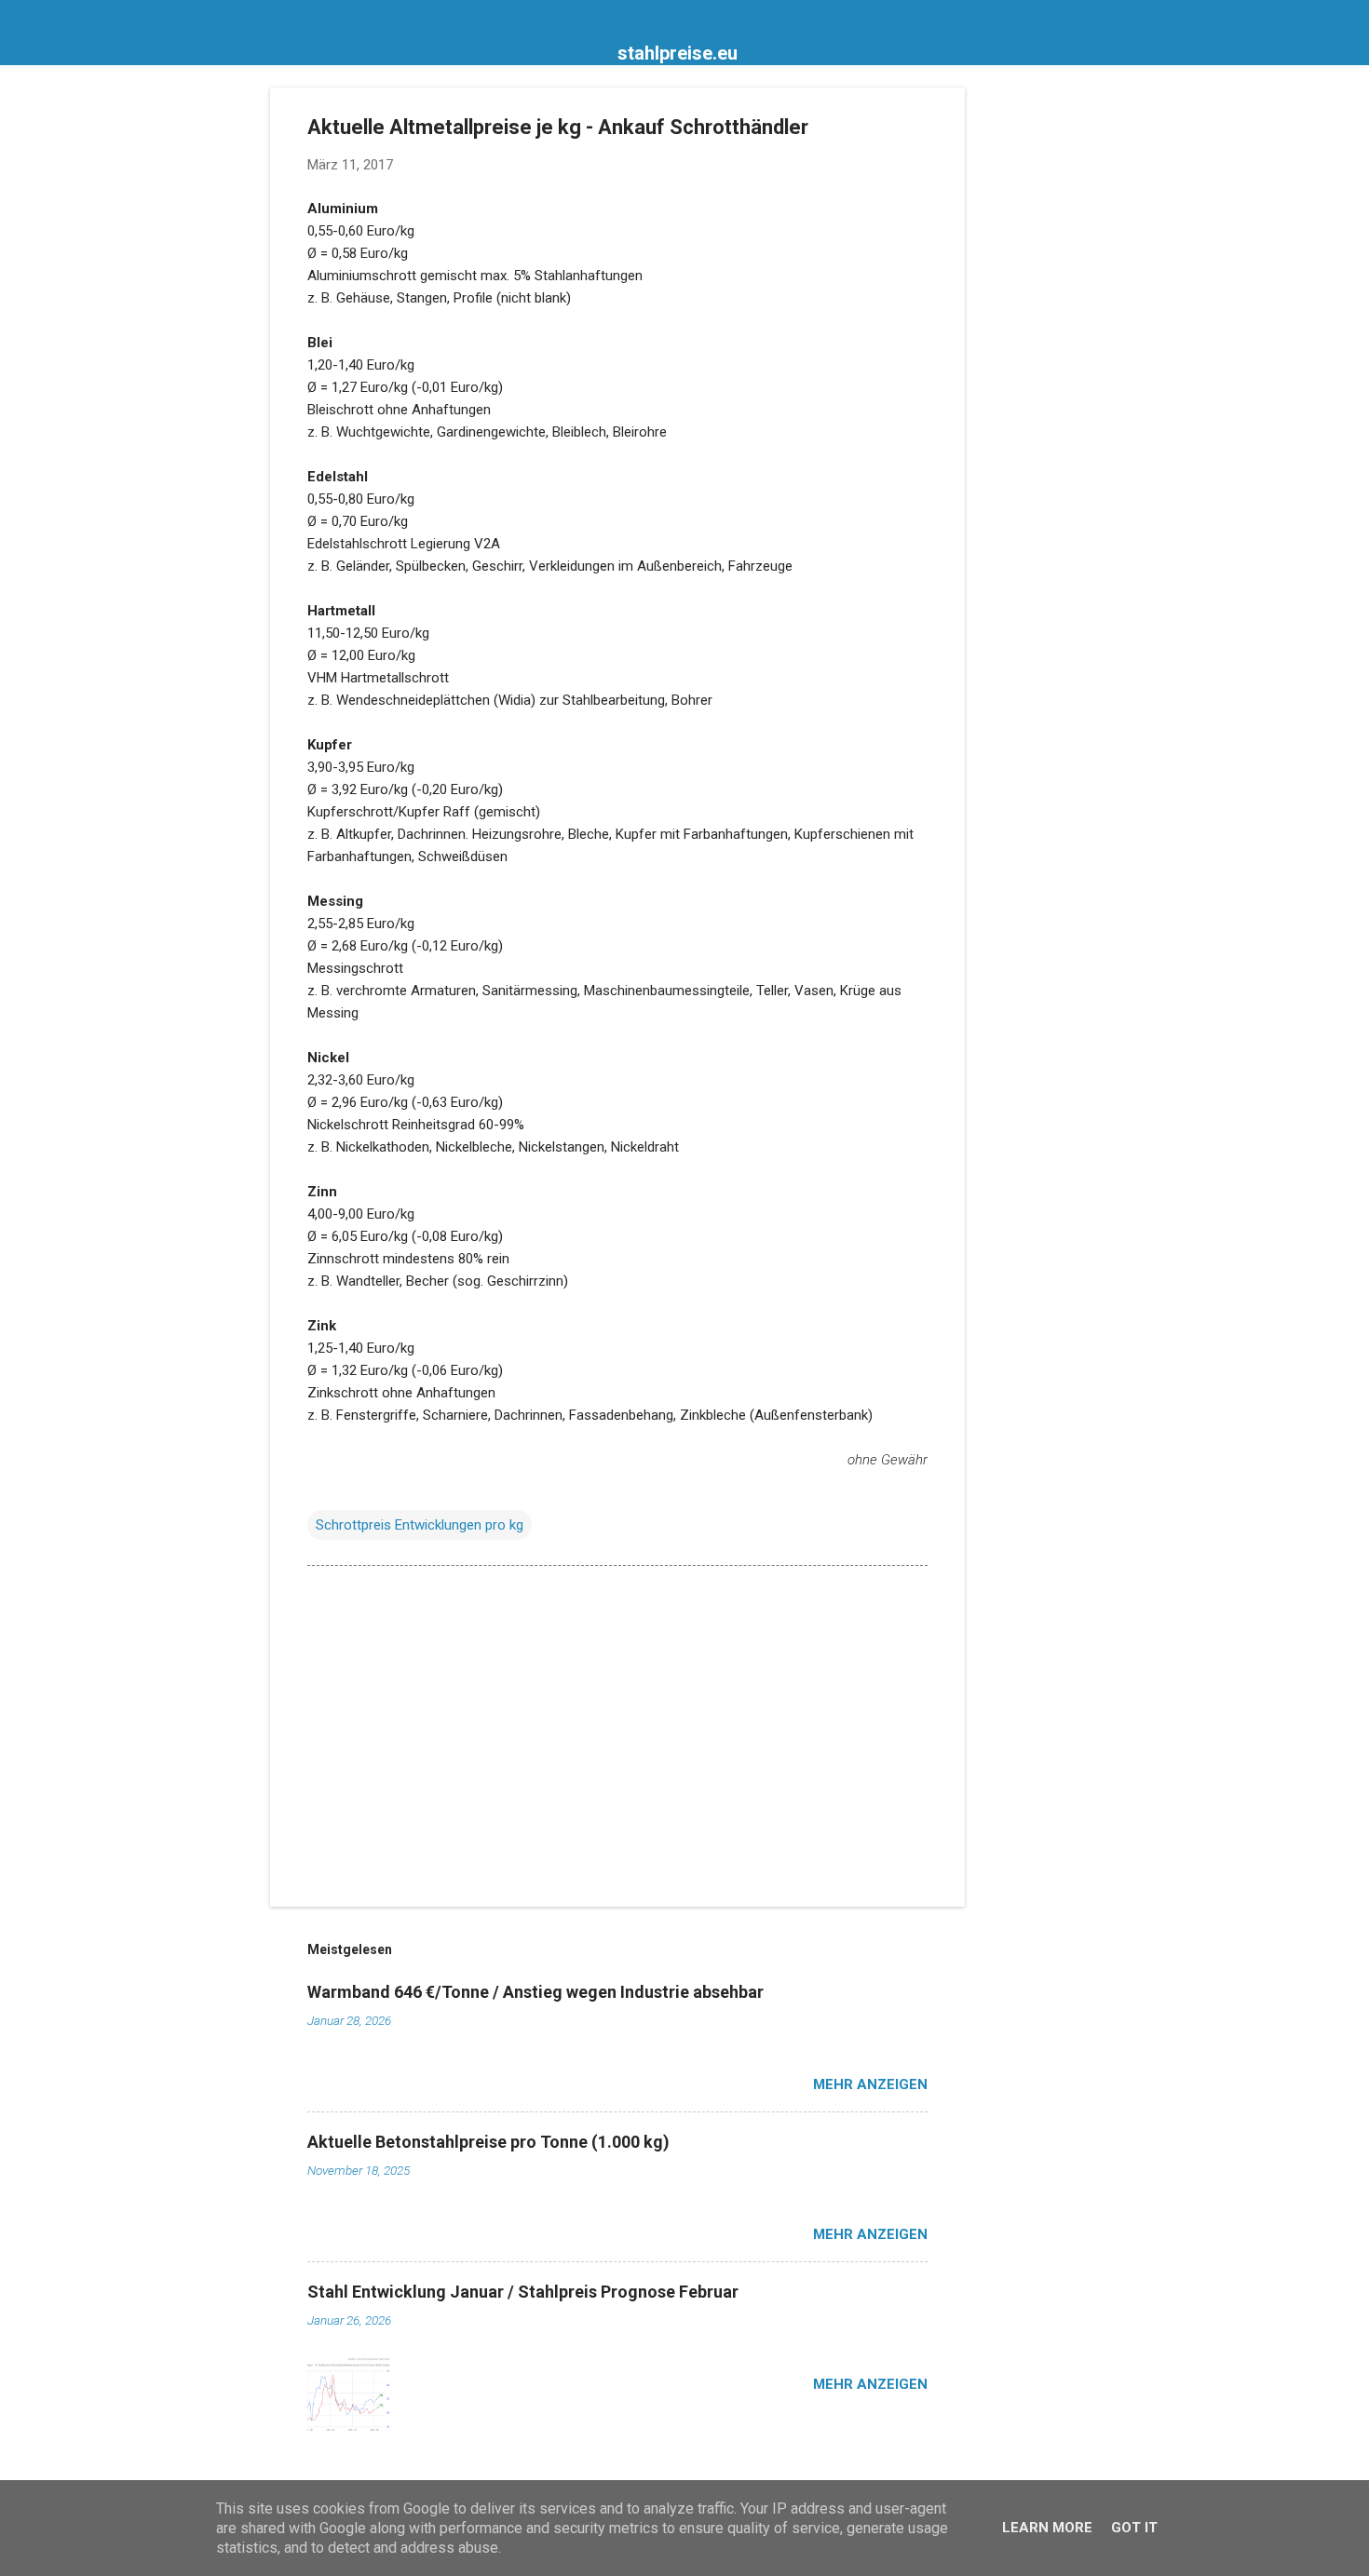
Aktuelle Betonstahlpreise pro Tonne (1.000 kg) (488, 2142)
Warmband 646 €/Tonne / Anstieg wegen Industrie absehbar (535, 1992)
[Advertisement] (1039, 367)
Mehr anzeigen (870, 2084)
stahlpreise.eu (678, 53)
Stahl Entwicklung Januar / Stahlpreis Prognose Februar (523, 2292)
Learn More (1047, 2528)
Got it (1134, 2528)
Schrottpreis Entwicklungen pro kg (420, 1525)
